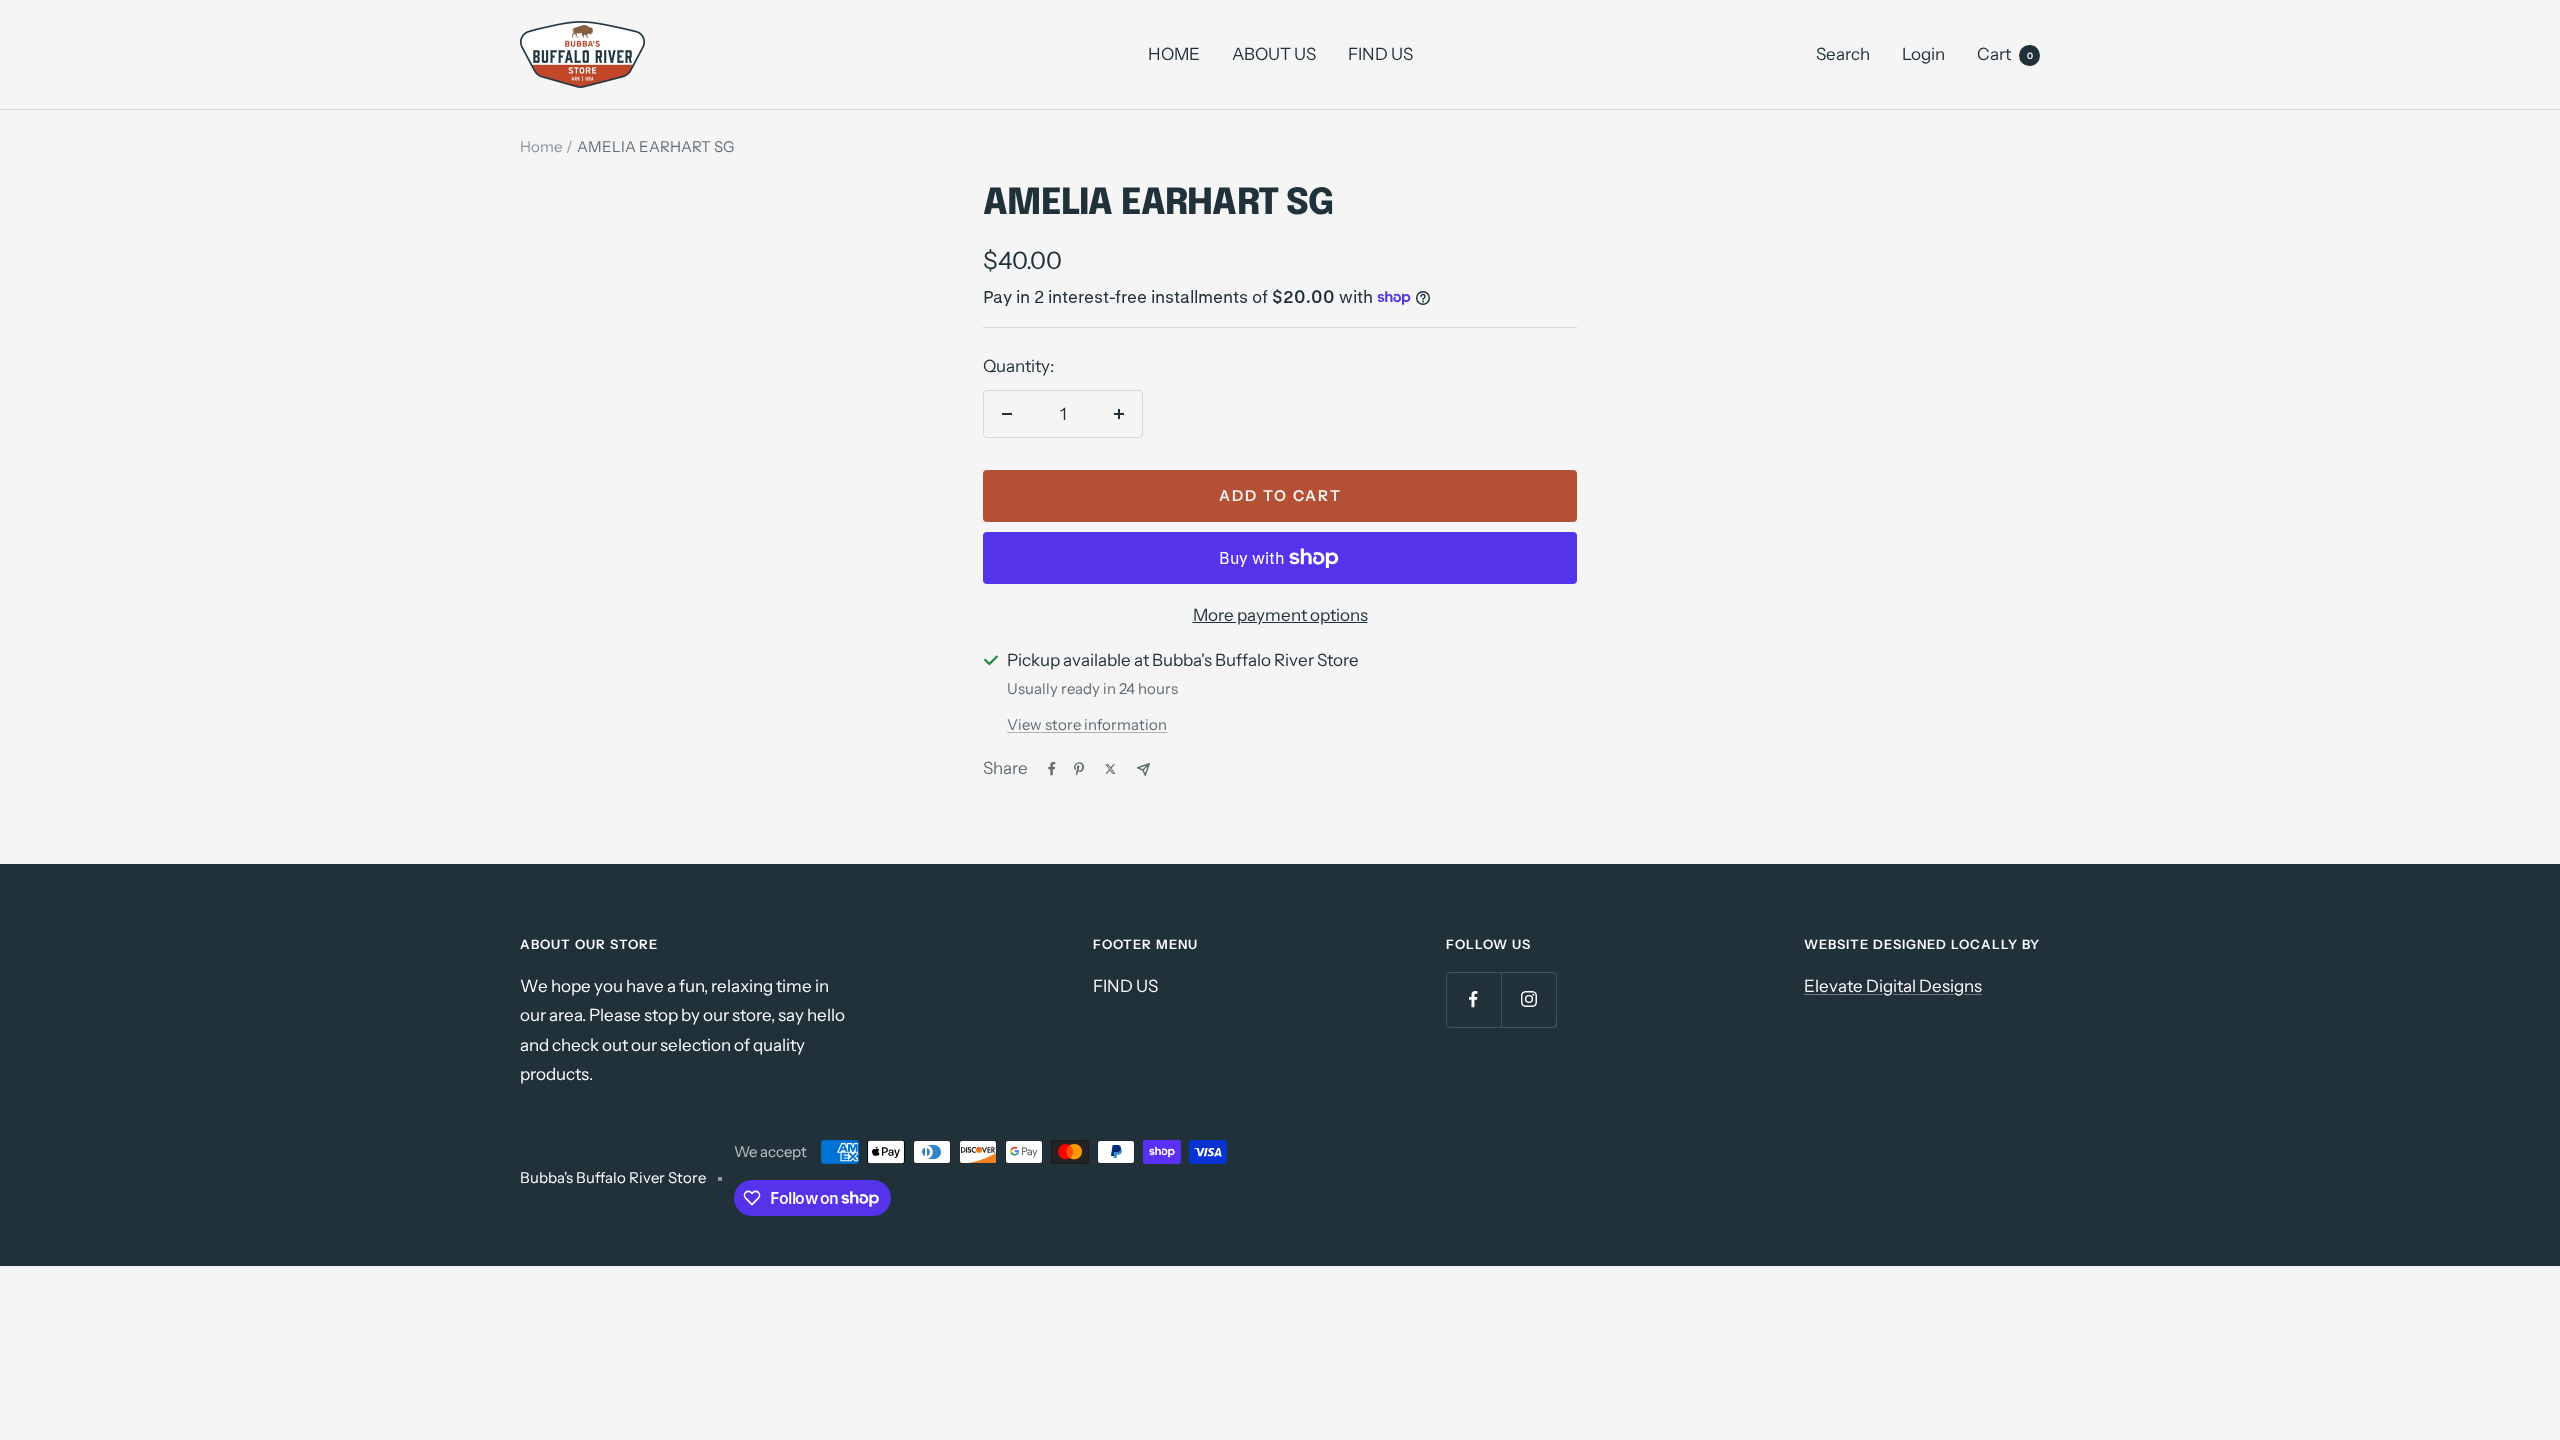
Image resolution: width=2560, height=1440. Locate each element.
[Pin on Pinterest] (1079, 769)
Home (541, 146)
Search (1843, 54)
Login (1923, 54)
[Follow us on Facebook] (1473, 999)
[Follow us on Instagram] (1528, 999)
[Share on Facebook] (1052, 769)
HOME (1174, 54)
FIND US (1380, 54)
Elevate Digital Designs (1893, 986)
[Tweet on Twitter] (1110, 769)
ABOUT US (1274, 54)
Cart (2005, 54)
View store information (1087, 724)
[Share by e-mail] (1143, 769)
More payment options (1280, 615)
